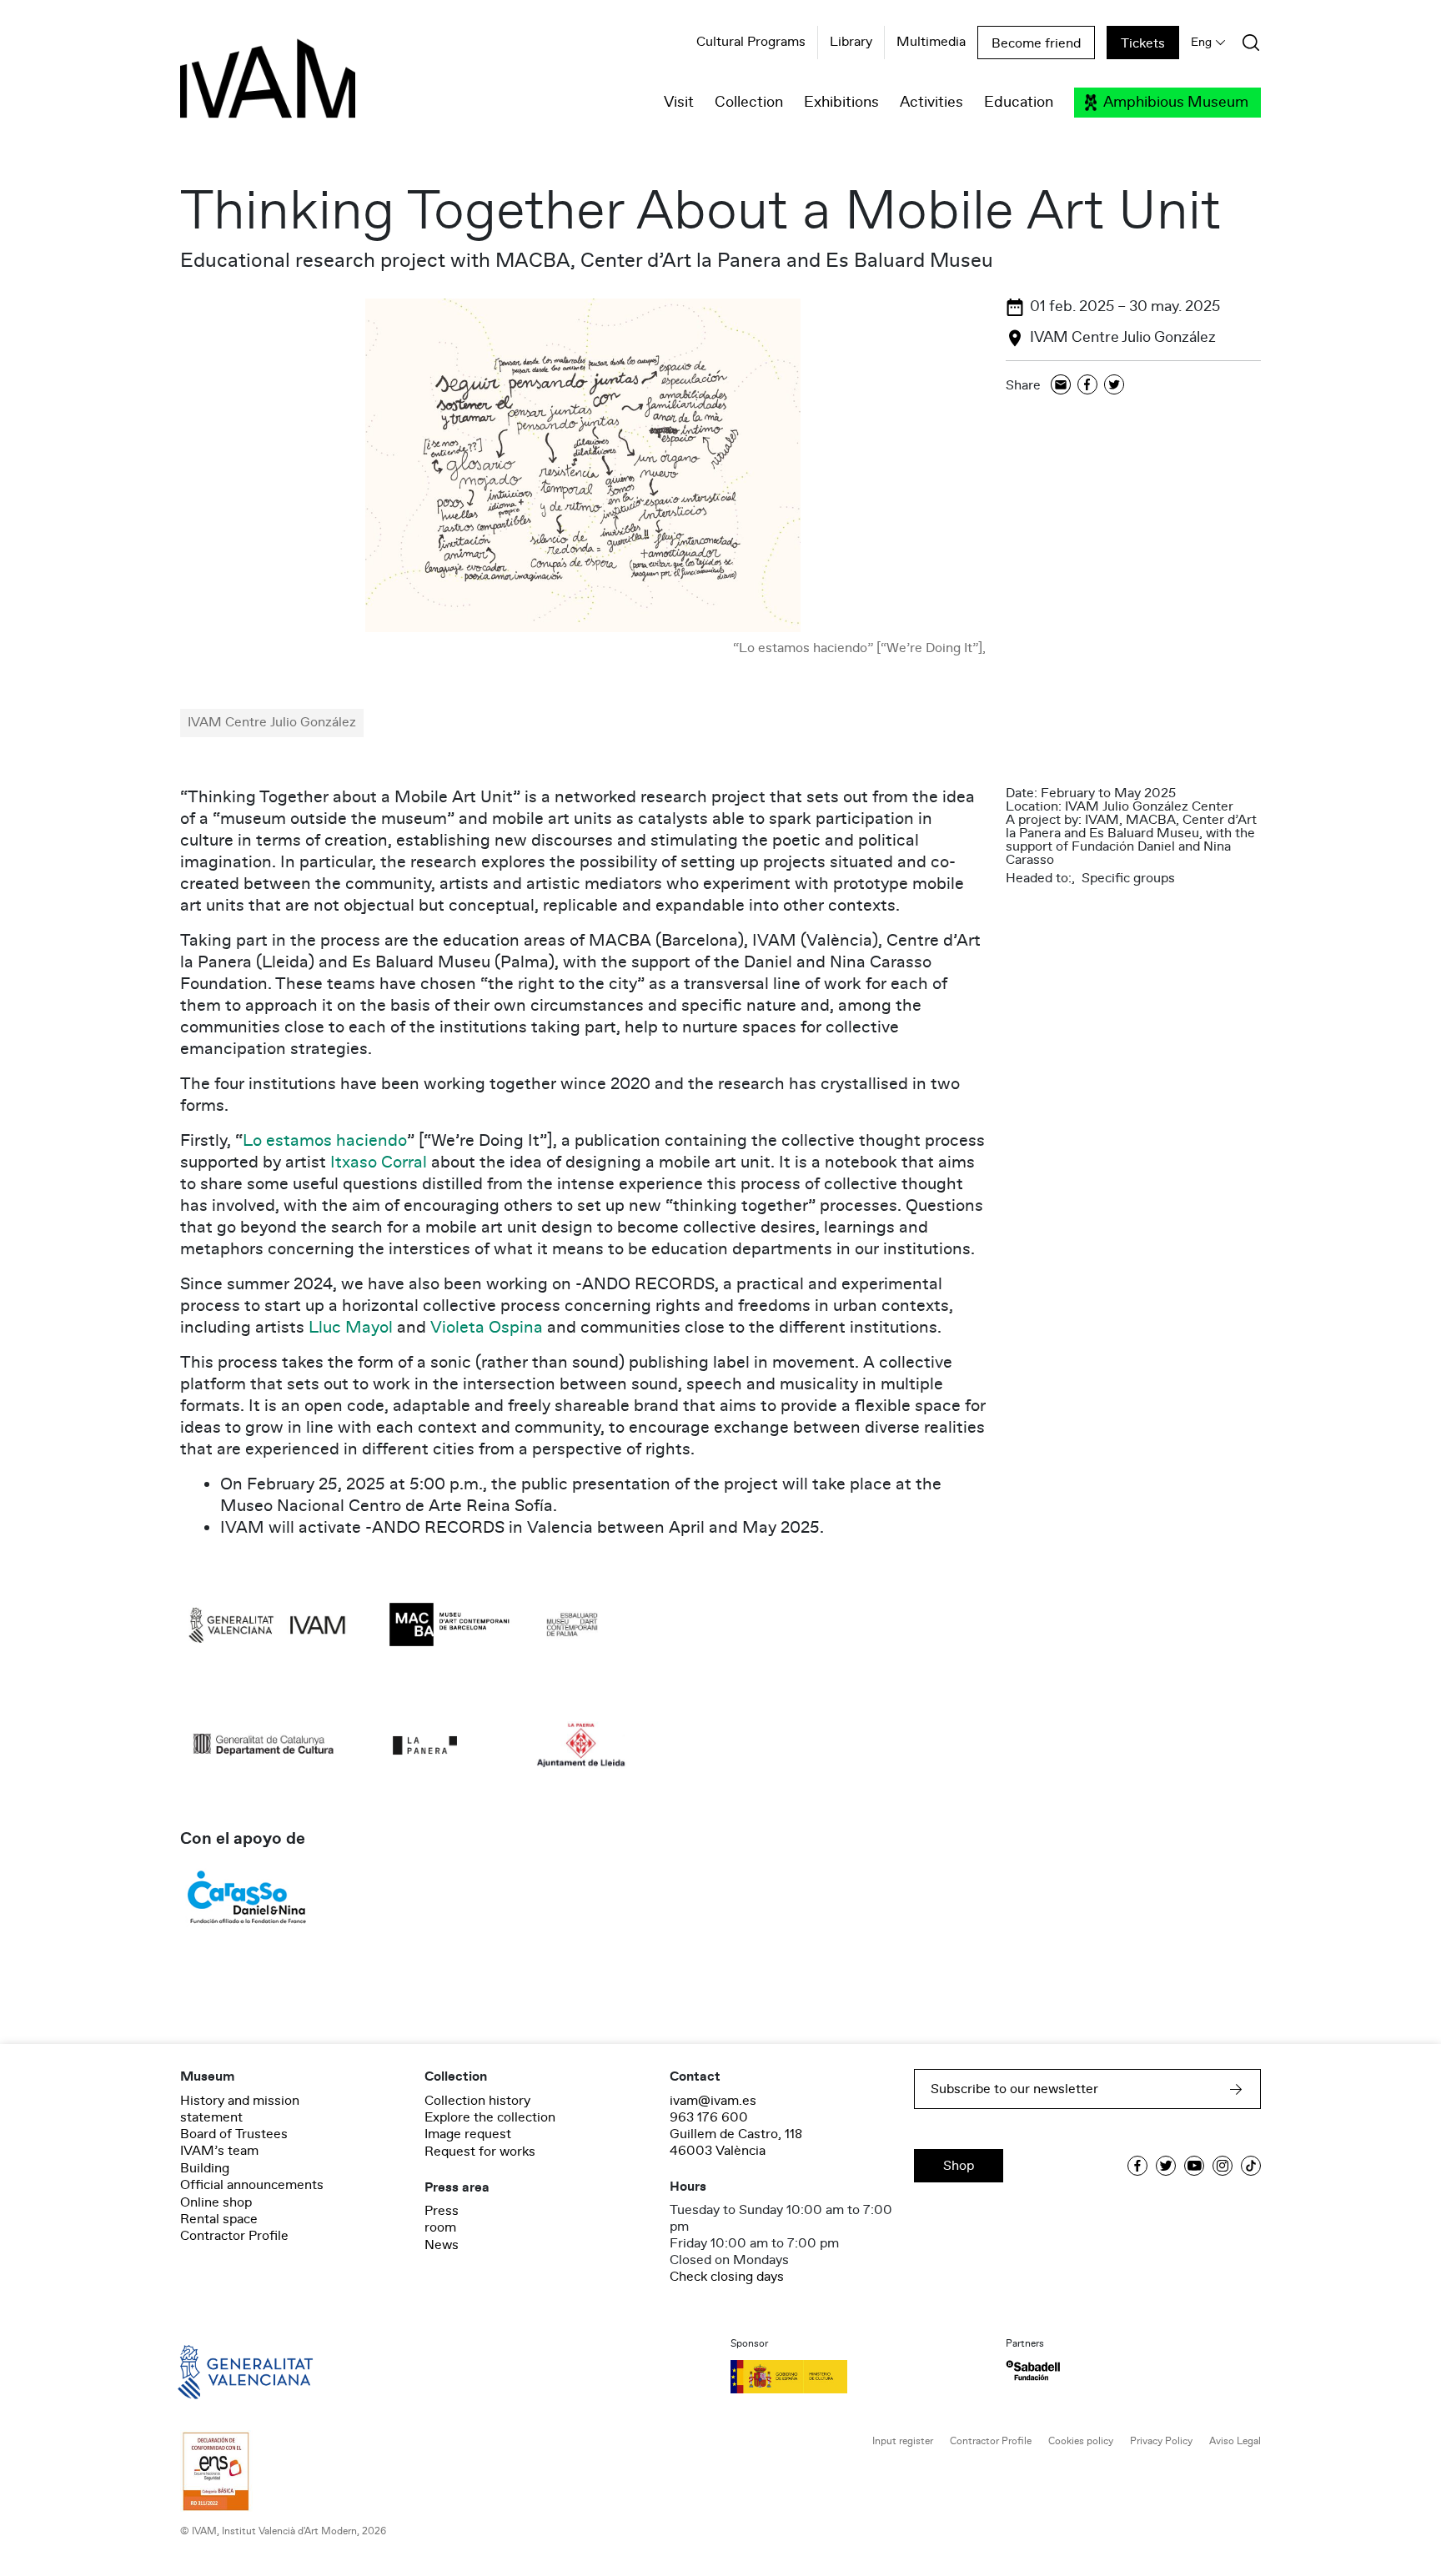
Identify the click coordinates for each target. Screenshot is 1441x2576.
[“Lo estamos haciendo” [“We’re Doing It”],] (583, 465)
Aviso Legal (1235, 2441)
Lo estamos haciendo (325, 1141)
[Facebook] (1087, 386)
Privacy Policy (1161, 2441)
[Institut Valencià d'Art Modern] (238, 88)
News (442, 2245)
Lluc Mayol (351, 1328)
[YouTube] (1194, 2166)
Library (851, 43)
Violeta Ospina (487, 1328)
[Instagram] (1223, 2166)
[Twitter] (1114, 386)
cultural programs (751, 43)
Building (205, 2168)
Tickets (1143, 43)
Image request (468, 2134)
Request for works (480, 2152)
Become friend (1036, 43)
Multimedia (931, 43)
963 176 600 (709, 2117)
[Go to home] (222, 2371)
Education (1019, 103)
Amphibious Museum (1176, 103)
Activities (931, 103)
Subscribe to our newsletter (1014, 2089)
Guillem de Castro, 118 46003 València (736, 2142)
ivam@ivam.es (713, 2101)
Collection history (477, 2101)
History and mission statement (240, 2109)
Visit (679, 103)
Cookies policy (1081, 2441)
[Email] (1061, 386)
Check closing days (727, 2277)
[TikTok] (1251, 2166)
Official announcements (252, 2185)
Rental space (219, 2219)
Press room (442, 2219)
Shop (959, 2166)
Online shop (216, 2202)
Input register (903, 2441)
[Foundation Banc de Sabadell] (1033, 2370)
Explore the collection (490, 2117)
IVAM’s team (219, 2151)
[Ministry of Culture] (858, 2377)
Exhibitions (841, 103)
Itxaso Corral (379, 1162)
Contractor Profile (234, 2236)
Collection (749, 103)
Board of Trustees (234, 2134)
